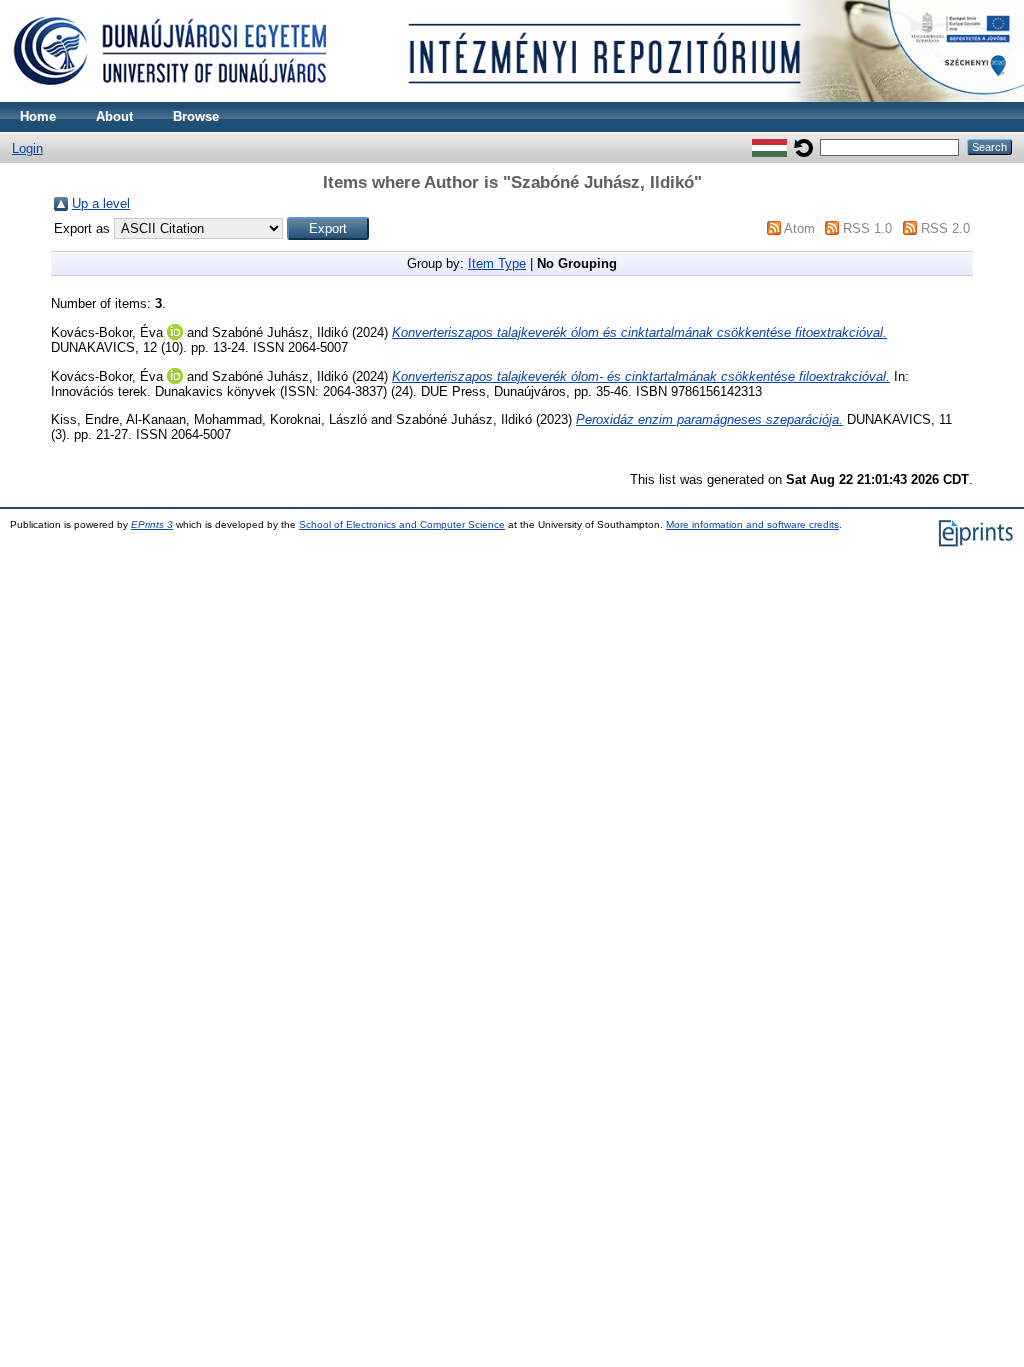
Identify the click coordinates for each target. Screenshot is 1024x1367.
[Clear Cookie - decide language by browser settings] (803, 146)
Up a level (101, 203)
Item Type (497, 263)
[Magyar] (769, 146)
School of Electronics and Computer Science (402, 524)
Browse (196, 116)
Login (27, 148)
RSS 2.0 (945, 228)
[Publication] (512, 97)
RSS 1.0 (867, 228)
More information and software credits (752, 524)
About (114, 116)
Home (38, 116)
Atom (799, 228)
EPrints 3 (152, 524)
